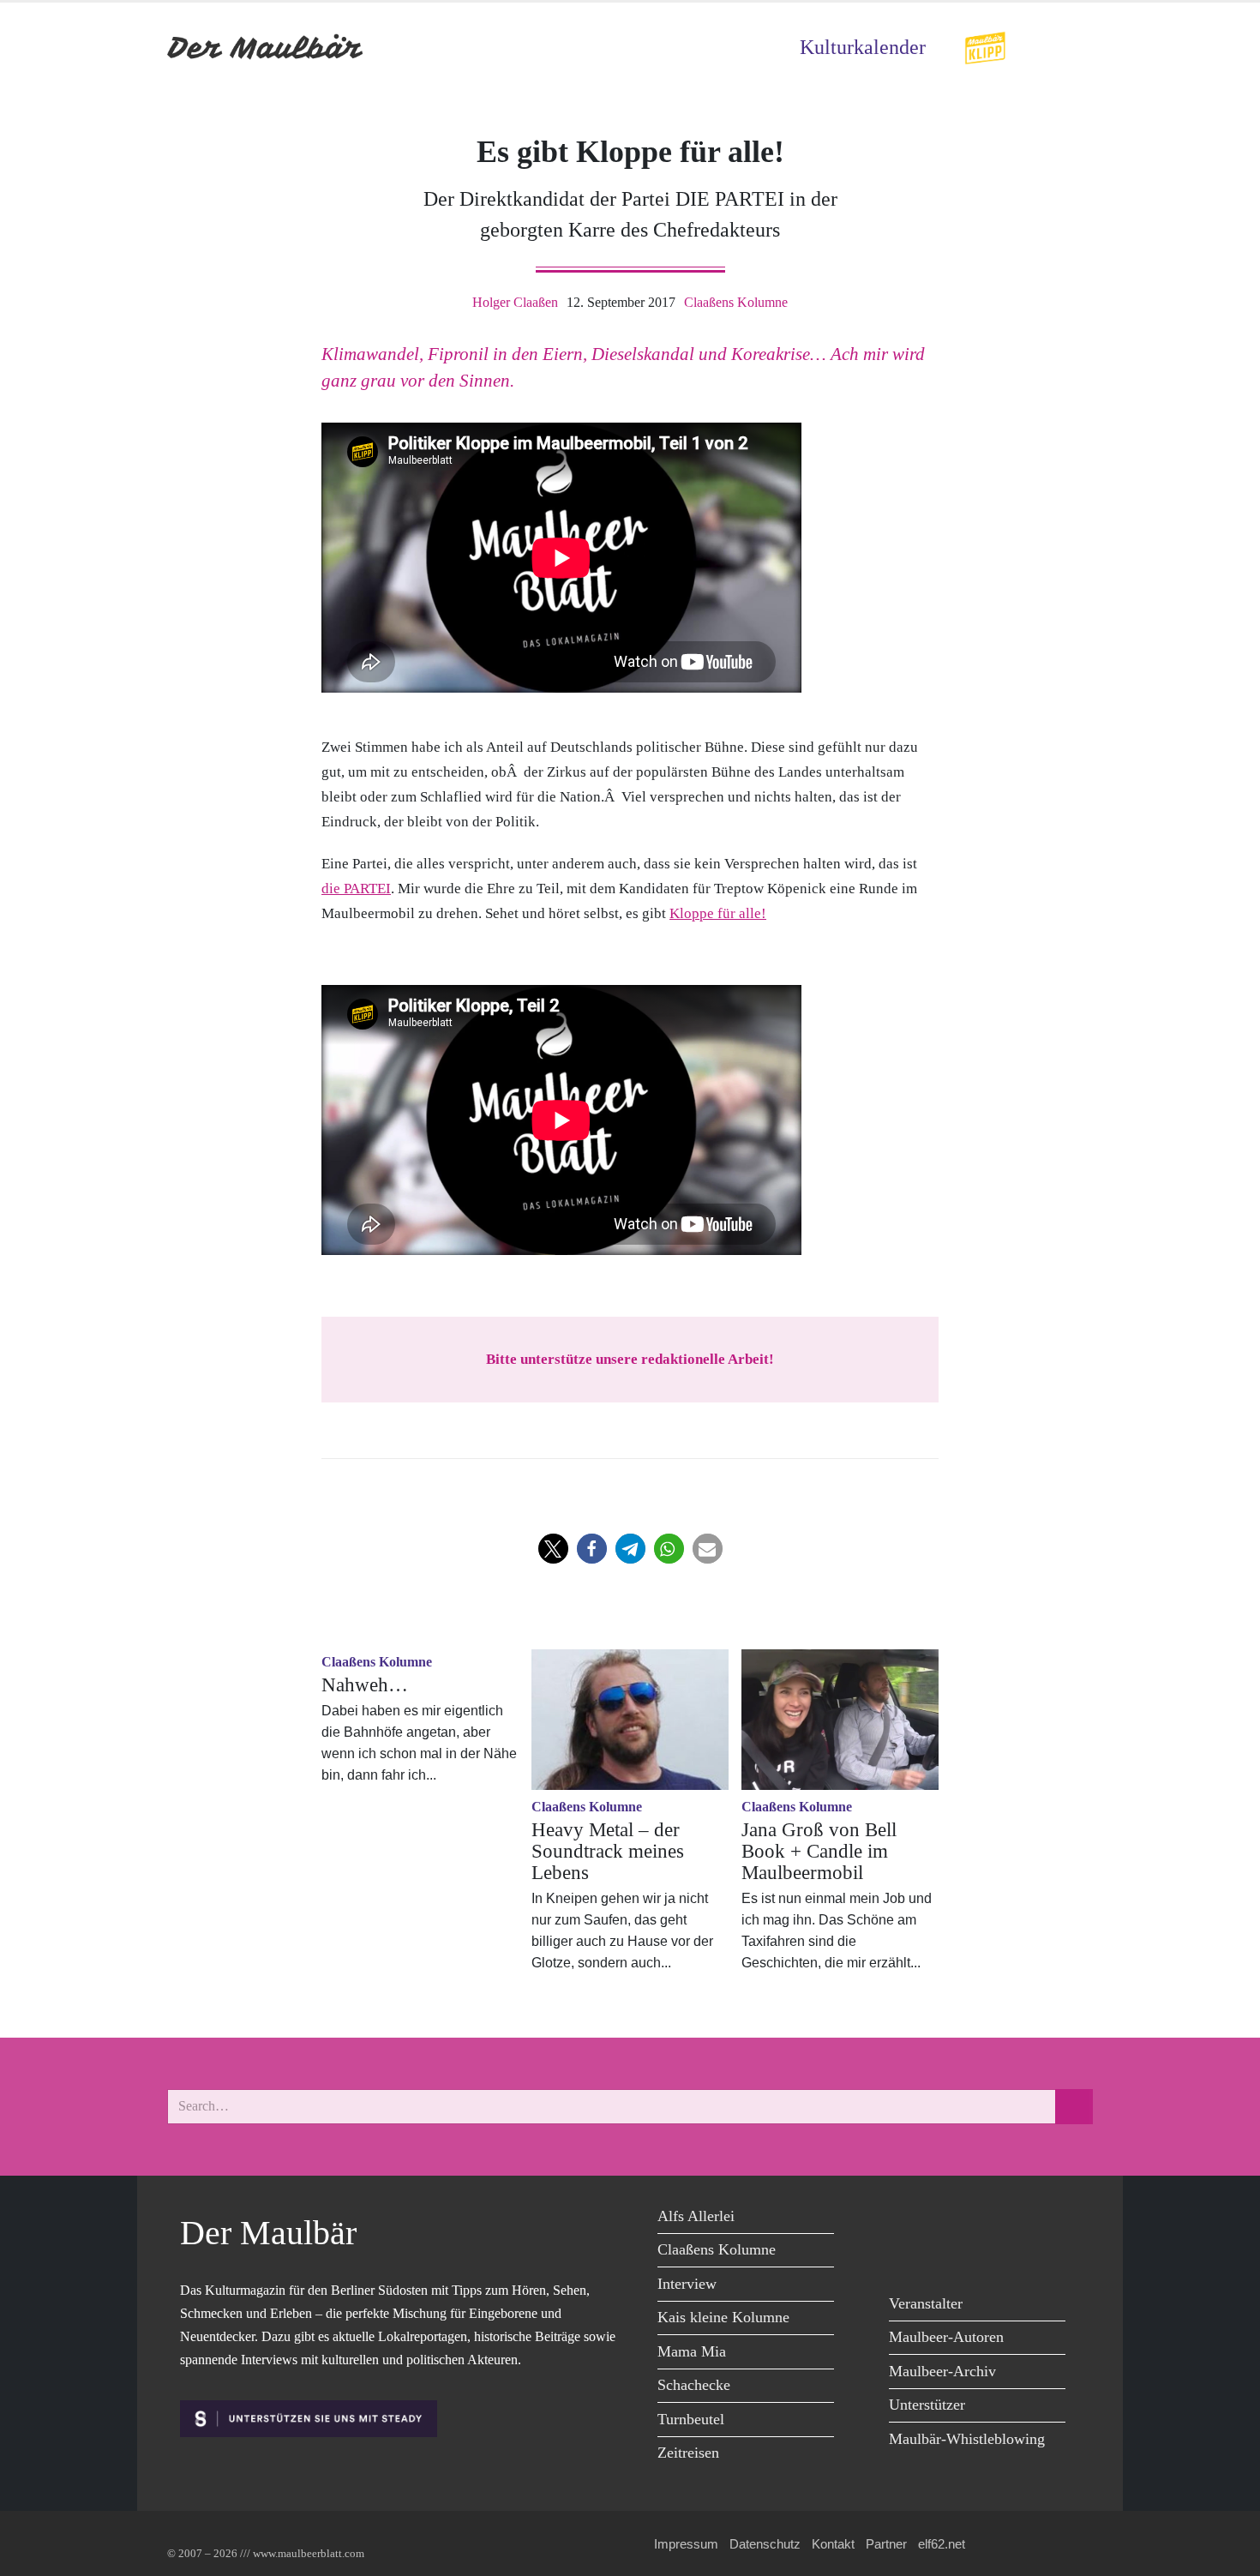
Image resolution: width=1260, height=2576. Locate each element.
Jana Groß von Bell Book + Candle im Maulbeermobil (819, 1851)
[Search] (1074, 2107)
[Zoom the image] (985, 42)
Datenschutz (765, 2544)
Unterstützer (927, 2405)
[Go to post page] (630, 1720)
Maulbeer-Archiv (942, 2371)
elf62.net (942, 2544)
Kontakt (833, 2544)
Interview (687, 2284)
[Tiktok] (906, 2254)
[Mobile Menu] (1072, 48)
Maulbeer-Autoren (946, 2337)
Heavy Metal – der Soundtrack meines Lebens (608, 1851)
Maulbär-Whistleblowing (967, 2439)
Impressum (686, 2544)
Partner (886, 2544)
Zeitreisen (688, 2453)
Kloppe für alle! (718, 913)
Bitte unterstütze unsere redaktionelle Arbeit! (630, 1359)
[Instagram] (1022, 2219)
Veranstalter (926, 2303)
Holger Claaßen (515, 302)
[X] (945, 2219)
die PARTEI (356, 889)
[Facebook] (906, 2219)
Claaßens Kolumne (736, 302)
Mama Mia (692, 2351)
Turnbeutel (691, 2419)
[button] (553, 1549)
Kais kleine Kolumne (723, 2317)
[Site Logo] (266, 48)
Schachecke (694, 2385)
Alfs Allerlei (696, 2216)
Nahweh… (365, 1685)
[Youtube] (984, 2219)
